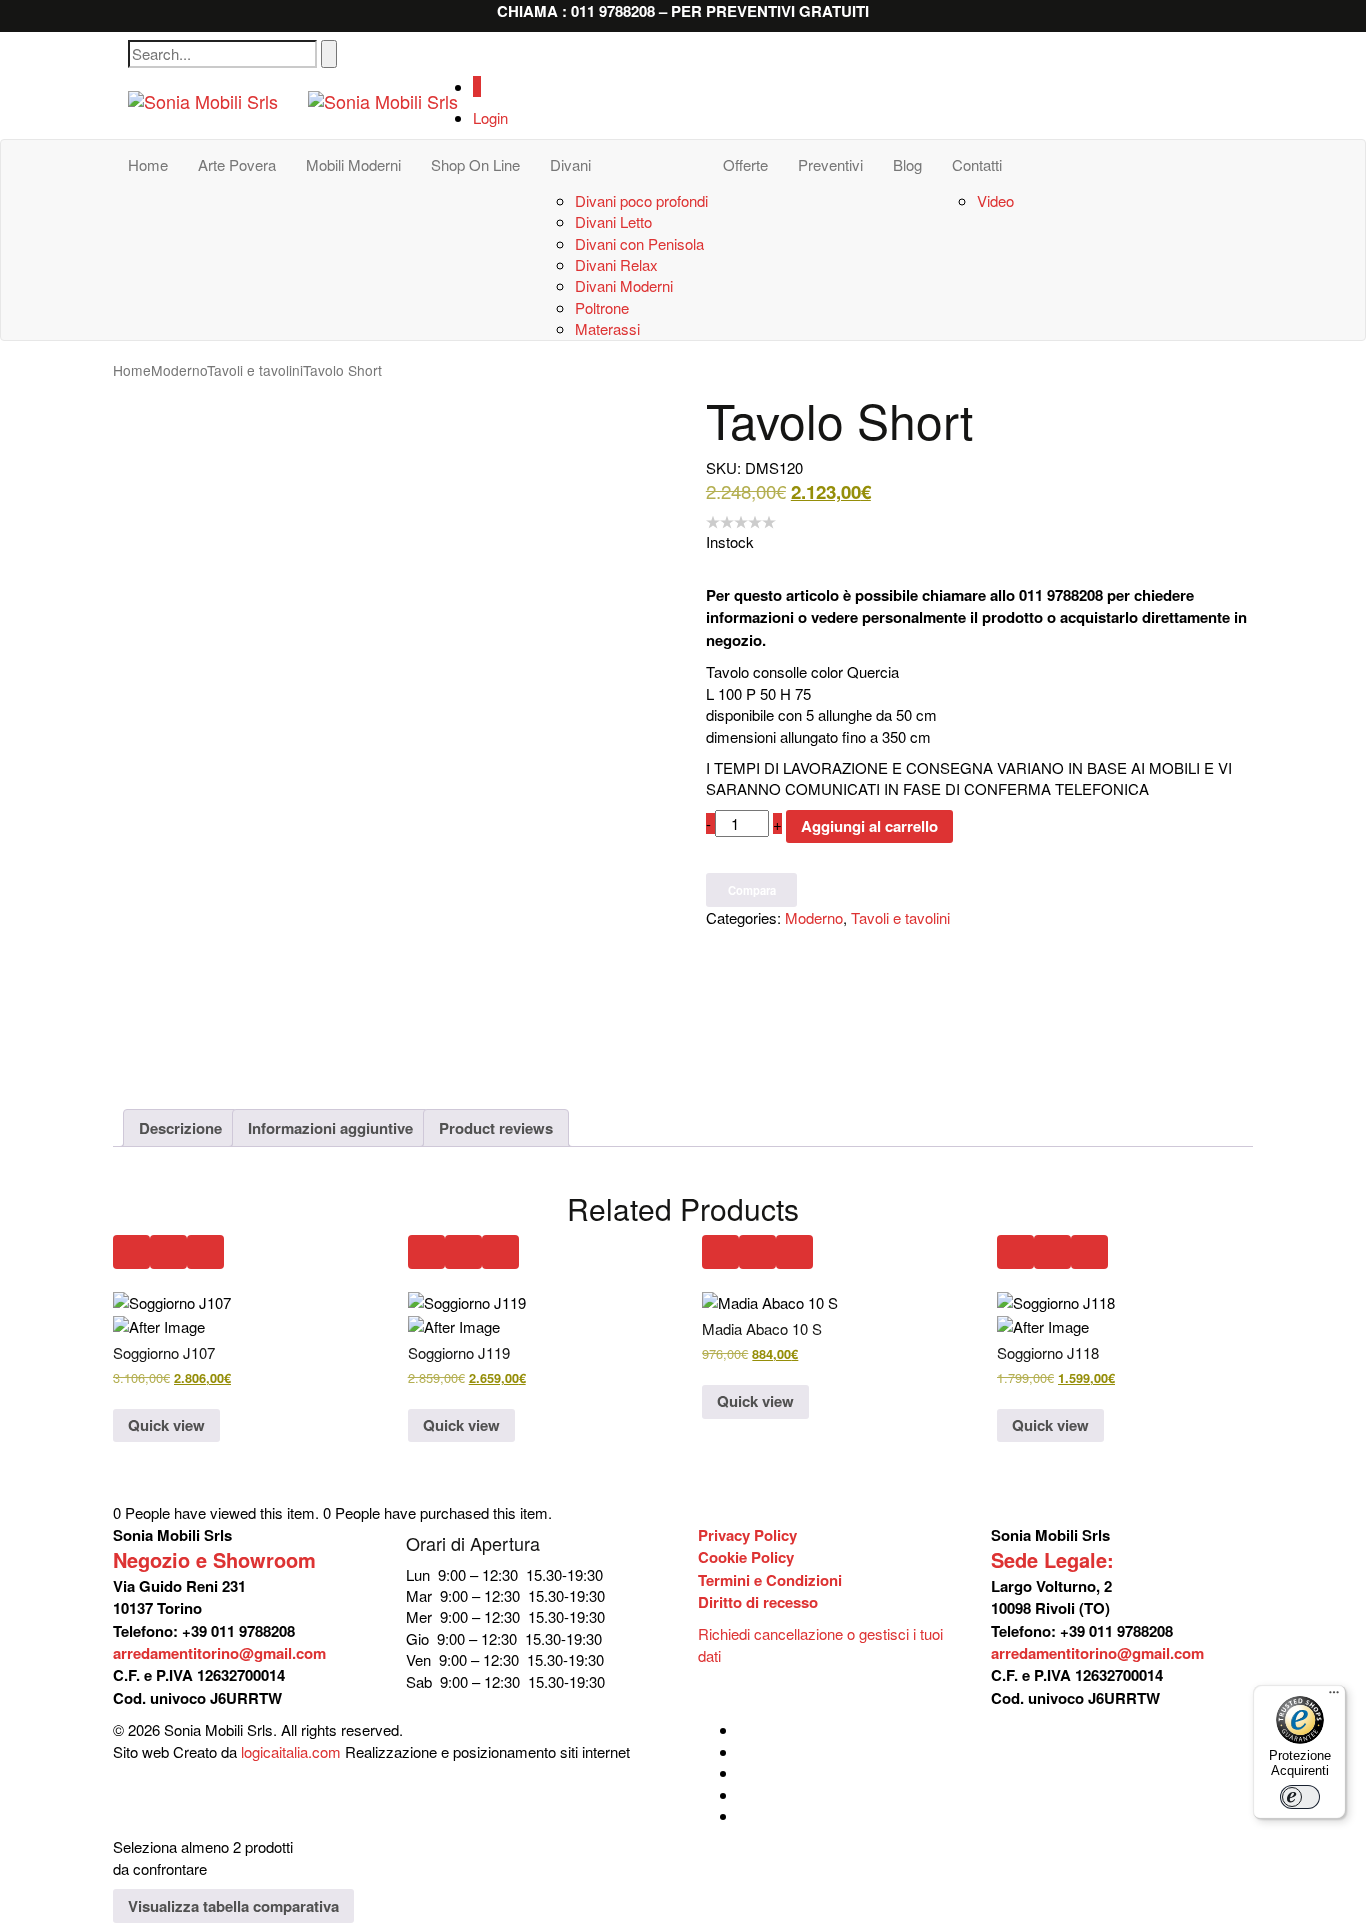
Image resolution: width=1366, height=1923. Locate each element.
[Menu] (1334, 1697)
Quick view (166, 1425)
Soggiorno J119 (459, 1352)
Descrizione (180, 1128)
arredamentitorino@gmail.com (219, 1653)
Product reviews (496, 1128)
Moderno (179, 370)
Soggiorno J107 (164, 1352)
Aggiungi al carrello (869, 826)
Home (132, 370)
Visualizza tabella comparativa (233, 1906)
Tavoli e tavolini (255, 370)
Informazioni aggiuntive (330, 1128)
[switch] (1300, 1797)
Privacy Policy (747, 1535)
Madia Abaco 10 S (762, 1328)
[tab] (180, 1128)
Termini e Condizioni (770, 1580)
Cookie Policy (746, 1557)
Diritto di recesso (758, 1602)
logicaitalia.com (291, 1751)
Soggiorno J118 (1048, 1352)
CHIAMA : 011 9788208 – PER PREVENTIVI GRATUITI (683, 11)
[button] (131, 1252)
